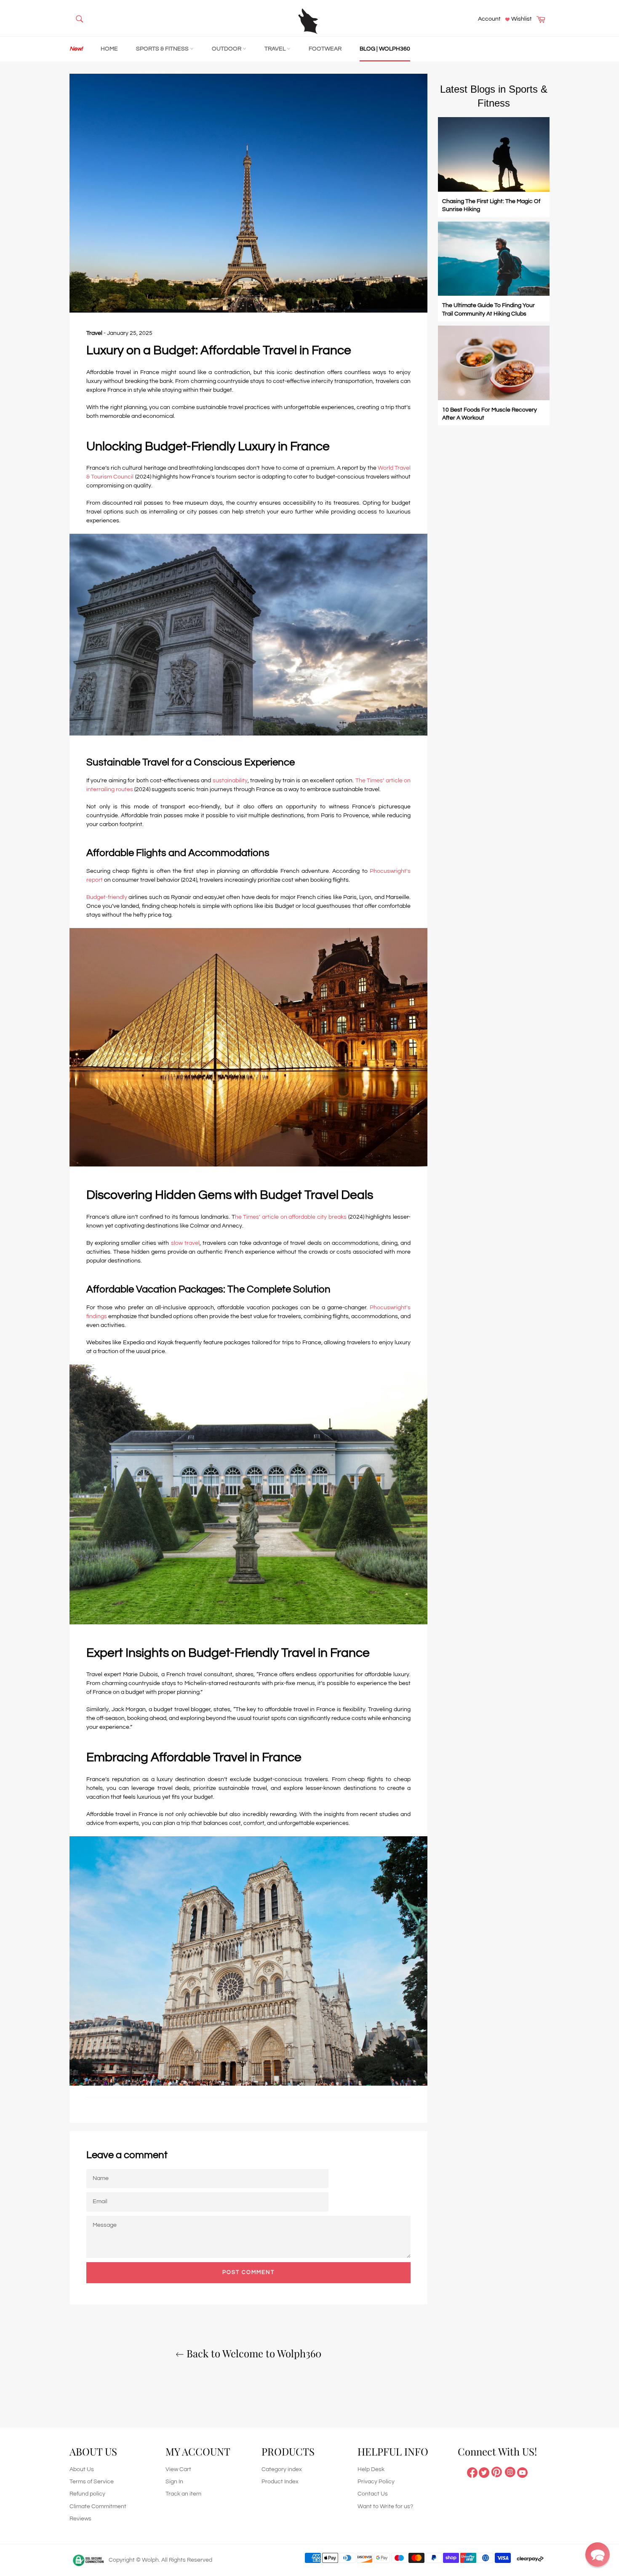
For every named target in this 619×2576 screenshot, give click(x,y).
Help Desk (371, 2469)
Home (109, 49)
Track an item (183, 2494)
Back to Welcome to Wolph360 (253, 2353)
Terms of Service (92, 2482)
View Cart (178, 2469)
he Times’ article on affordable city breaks (291, 1217)
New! (76, 49)
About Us (82, 2469)
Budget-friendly (107, 897)
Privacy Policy (376, 2482)
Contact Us (373, 2494)
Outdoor (227, 49)
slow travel (185, 1243)
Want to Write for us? (385, 2506)
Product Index (280, 2482)
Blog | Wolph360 (385, 49)
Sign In (174, 2482)
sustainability (230, 781)
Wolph (150, 2560)
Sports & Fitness (163, 49)
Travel (276, 49)
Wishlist (521, 19)
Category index (282, 2469)
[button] (598, 2555)
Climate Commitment (98, 2506)
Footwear (325, 49)
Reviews (80, 2519)
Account (489, 19)
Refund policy (87, 2494)
